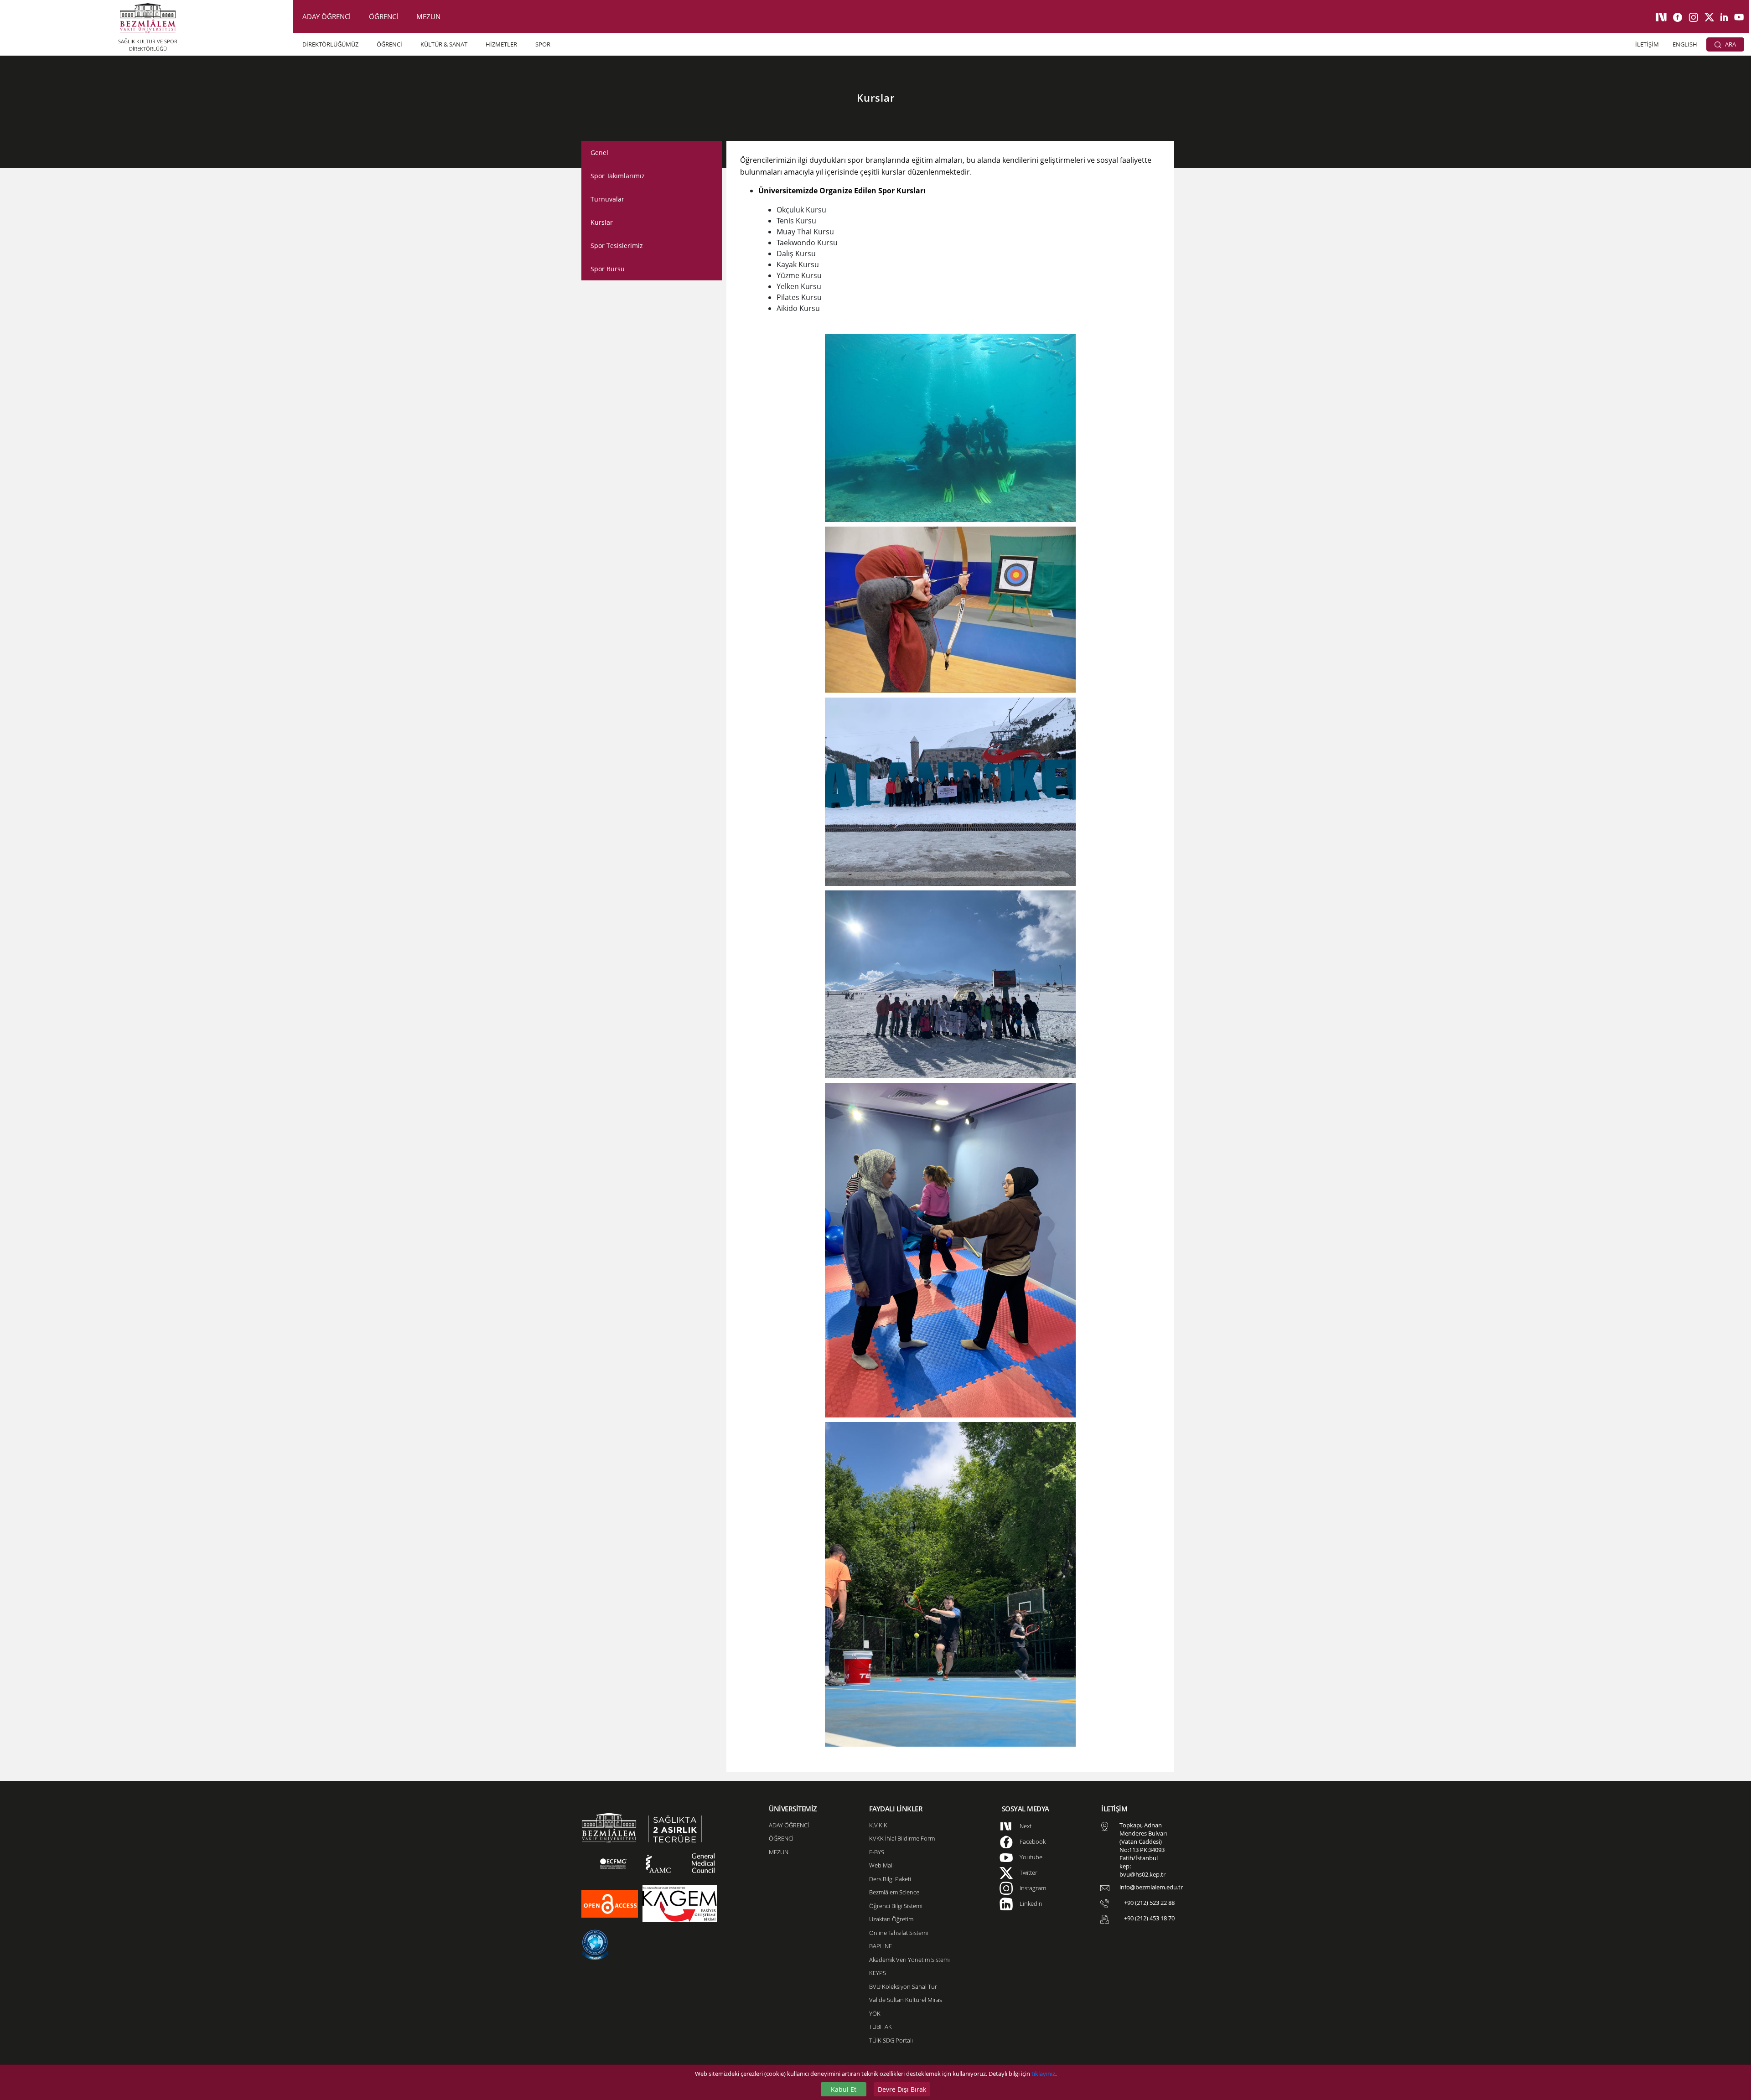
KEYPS (878, 1973)
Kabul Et (844, 2089)
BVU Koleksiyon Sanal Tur (903, 1986)
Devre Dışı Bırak (902, 2089)
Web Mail (881, 1865)
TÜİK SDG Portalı (891, 2040)
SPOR (543, 44)
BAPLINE (881, 1946)
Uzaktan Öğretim (891, 1919)
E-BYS (877, 1852)
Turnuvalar (607, 199)
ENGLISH (1685, 44)
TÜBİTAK (881, 2027)
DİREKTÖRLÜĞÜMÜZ (330, 44)
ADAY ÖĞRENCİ (326, 16)
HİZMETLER (501, 44)
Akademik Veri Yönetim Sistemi (909, 1960)
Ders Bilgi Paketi (890, 1879)
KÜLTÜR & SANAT (444, 44)
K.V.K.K (878, 1825)
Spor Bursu (608, 269)
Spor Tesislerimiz (617, 246)
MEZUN (428, 16)
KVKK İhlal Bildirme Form (902, 1838)
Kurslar (602, 222)
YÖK (875, 2013)
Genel (599, 153)
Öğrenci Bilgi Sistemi (896, 1906)
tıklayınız (1043, 2074)
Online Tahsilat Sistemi (899, 1933)
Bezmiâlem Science (894, 1892)
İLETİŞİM (1647, 44)
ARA (1730, 44)
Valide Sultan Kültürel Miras (906, 2000)
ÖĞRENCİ (383, 16)
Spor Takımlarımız (618, 176)
